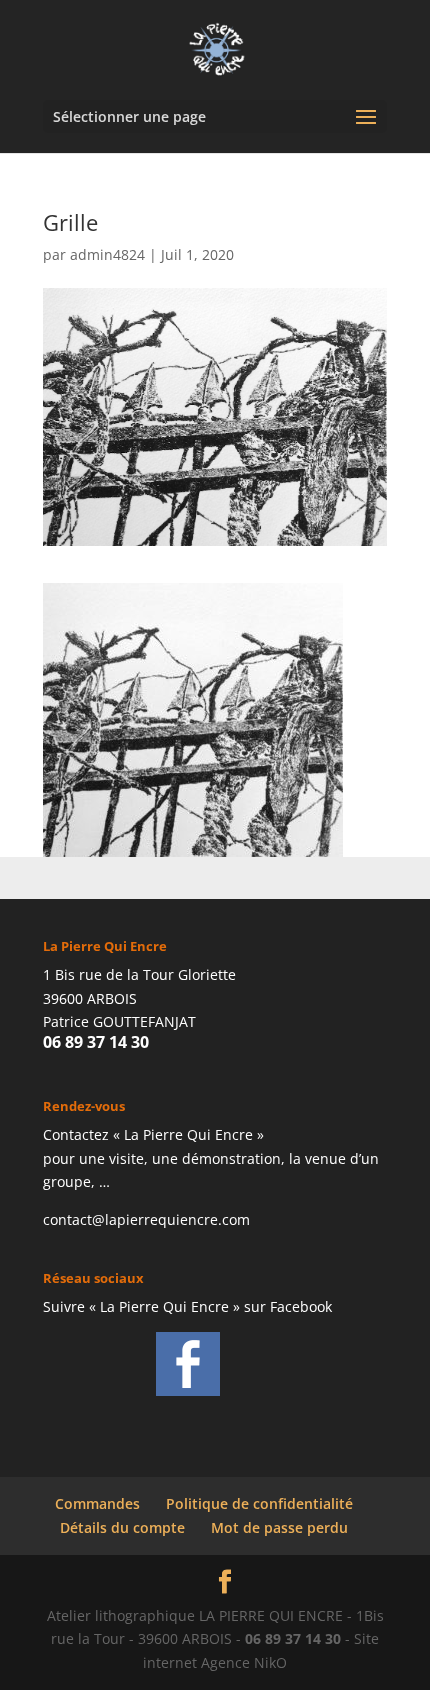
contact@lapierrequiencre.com (146, 1219)
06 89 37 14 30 (96, 1042)
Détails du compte (122, 1527)
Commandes (97, 1503)
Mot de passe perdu (279, 1527)
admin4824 (107, 254)
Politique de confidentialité (259, 1503)
